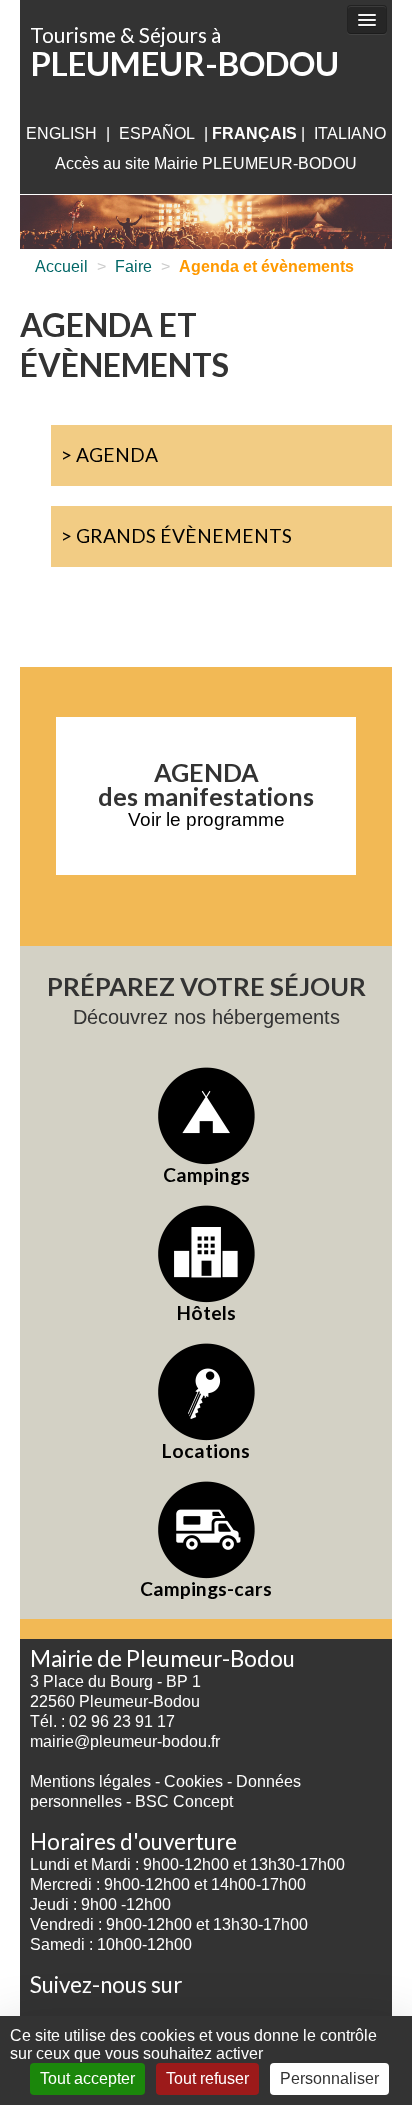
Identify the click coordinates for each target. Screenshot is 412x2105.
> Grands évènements (176, 535)
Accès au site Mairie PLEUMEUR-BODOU (206, 163)
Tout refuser (207, 2078)
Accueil (61, 266)
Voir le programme (206, 819)
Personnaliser (329, 2078)
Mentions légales (90, 1781)
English (61, 133)
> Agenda (109, 454)
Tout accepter (87, 2078)
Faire (133, 266)
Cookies (193, 1781)
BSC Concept (184, 1801)
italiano (350, 133)
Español (157, 133)
